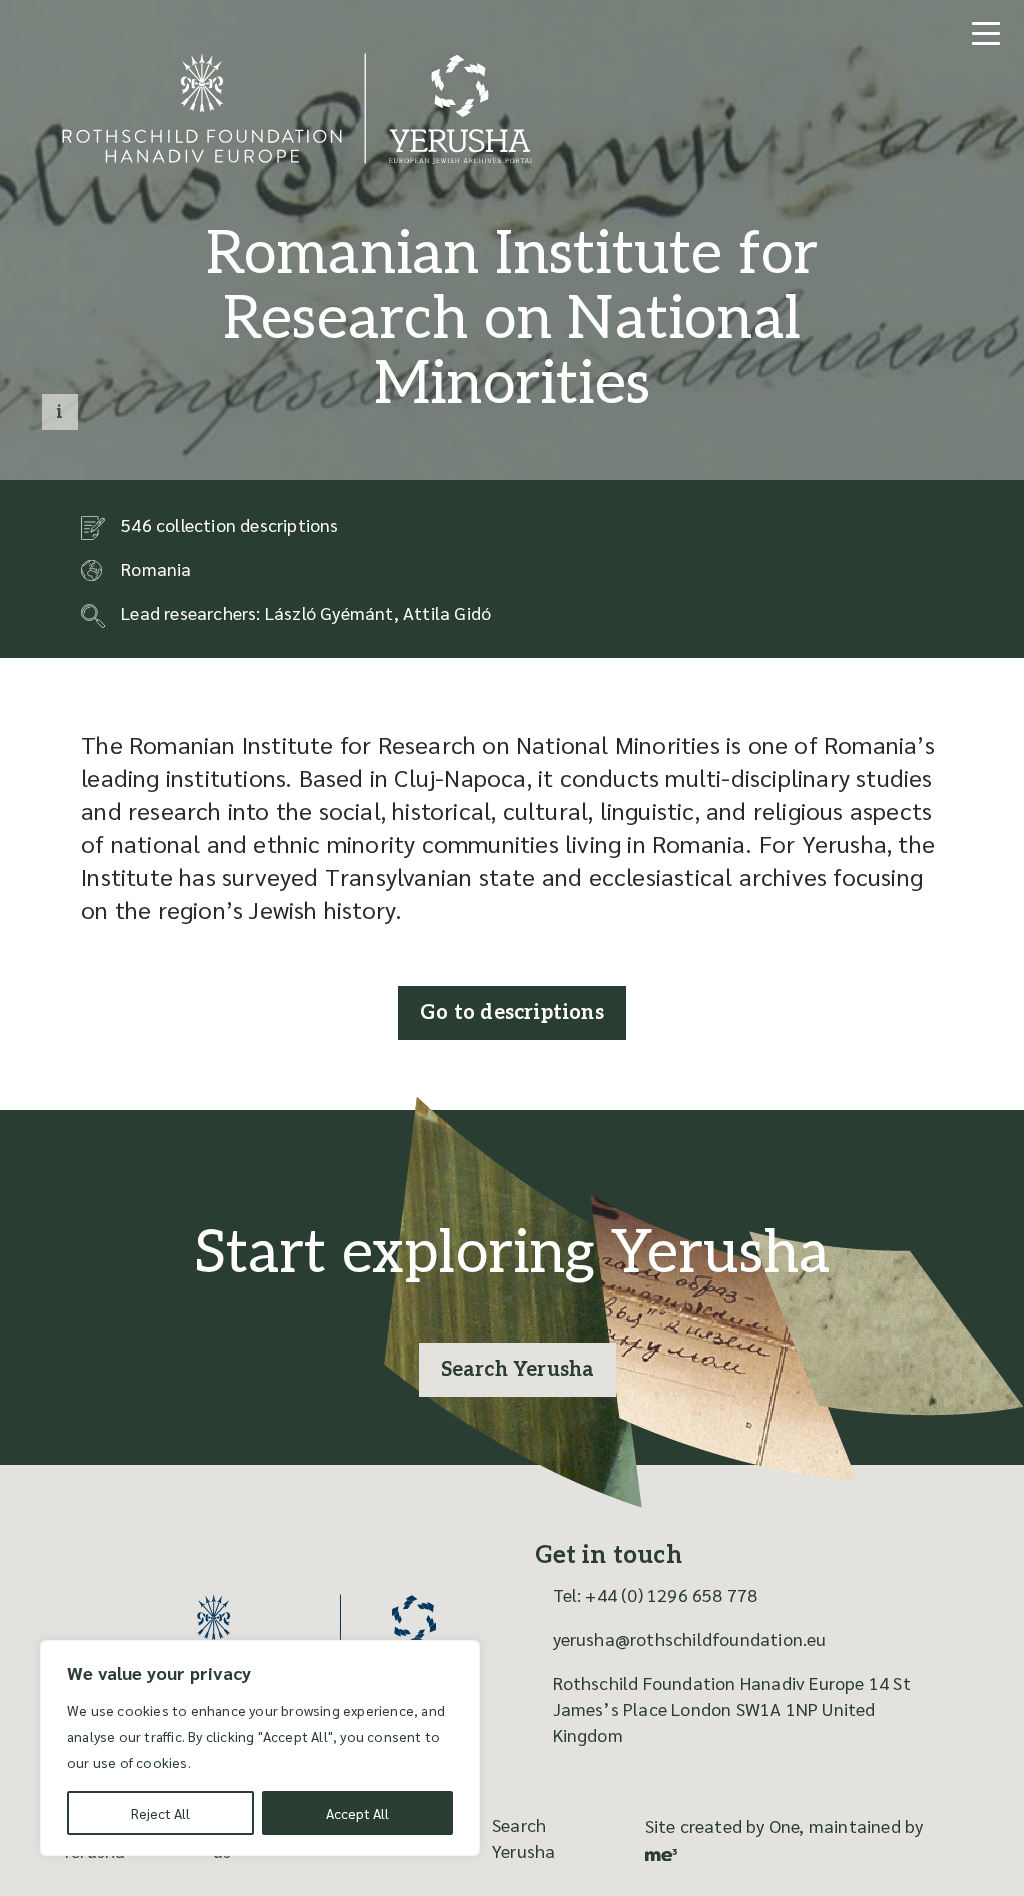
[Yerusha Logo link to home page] (295, 1637)
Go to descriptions (512, 1013)
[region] (260, 1748)
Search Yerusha (518, 1370)
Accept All (357, 1813)
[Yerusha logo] (297, 159)
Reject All (160, 1813)
